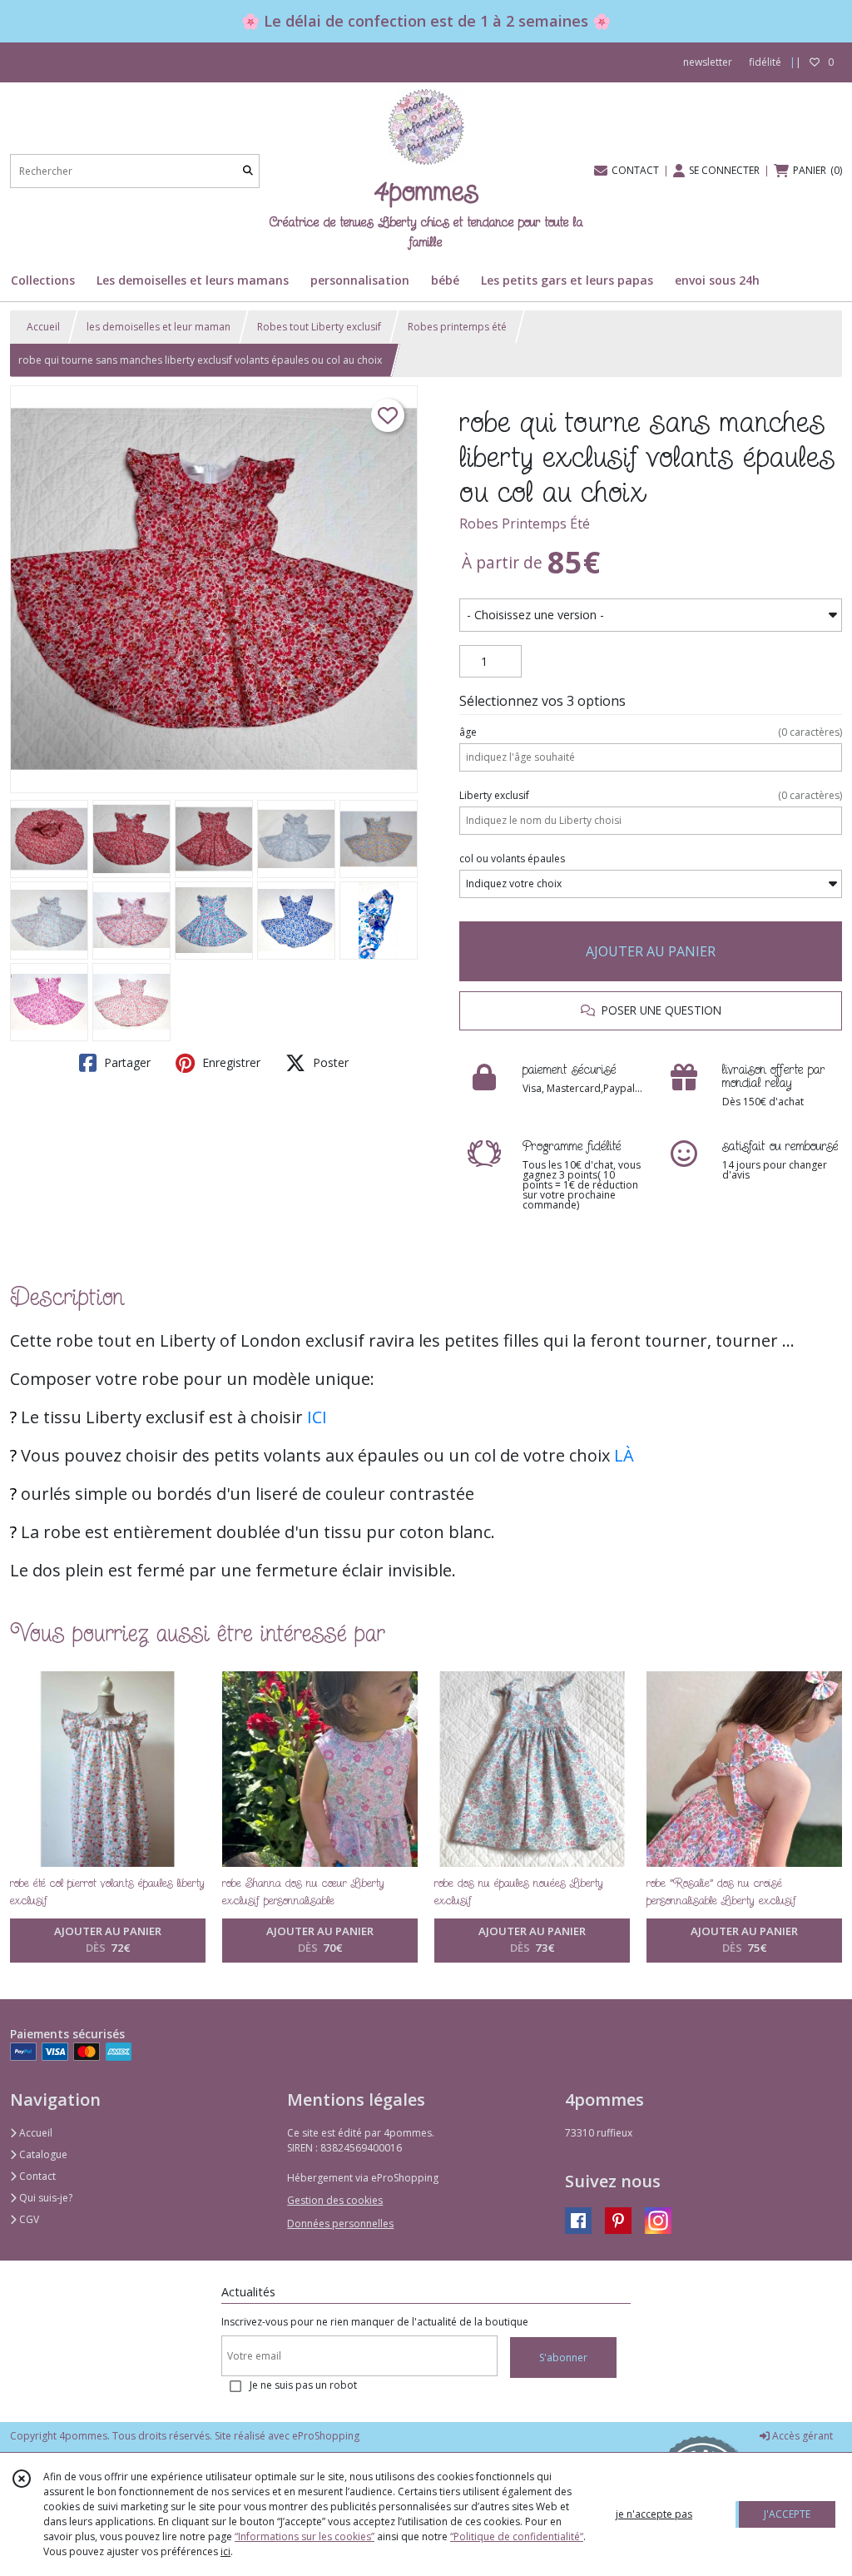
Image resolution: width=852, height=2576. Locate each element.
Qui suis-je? (45, 2198)
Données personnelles (340, 2224)
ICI (317, 1417)
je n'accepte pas (654, 2514)
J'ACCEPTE (787, 2514)
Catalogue (42, 2154)
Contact (36, 2176)
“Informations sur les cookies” (305, 2536)
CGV (28, 2219)
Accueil (43, 327)
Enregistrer (230, 1062)
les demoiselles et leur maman (159, 327)
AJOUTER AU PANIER (651, 951)
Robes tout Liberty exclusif (319, 327)
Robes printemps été (457, 327)
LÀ (624, 1455)
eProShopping (326, 2436)
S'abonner (563, 2358)
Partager (126, 1062)
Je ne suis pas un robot (303, 2385)
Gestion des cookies (335, 2200)
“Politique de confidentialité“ (517, 2536)
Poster (329, 1062)
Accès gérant (801, 2436)
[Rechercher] (248, 171)
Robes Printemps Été (525, 524)
